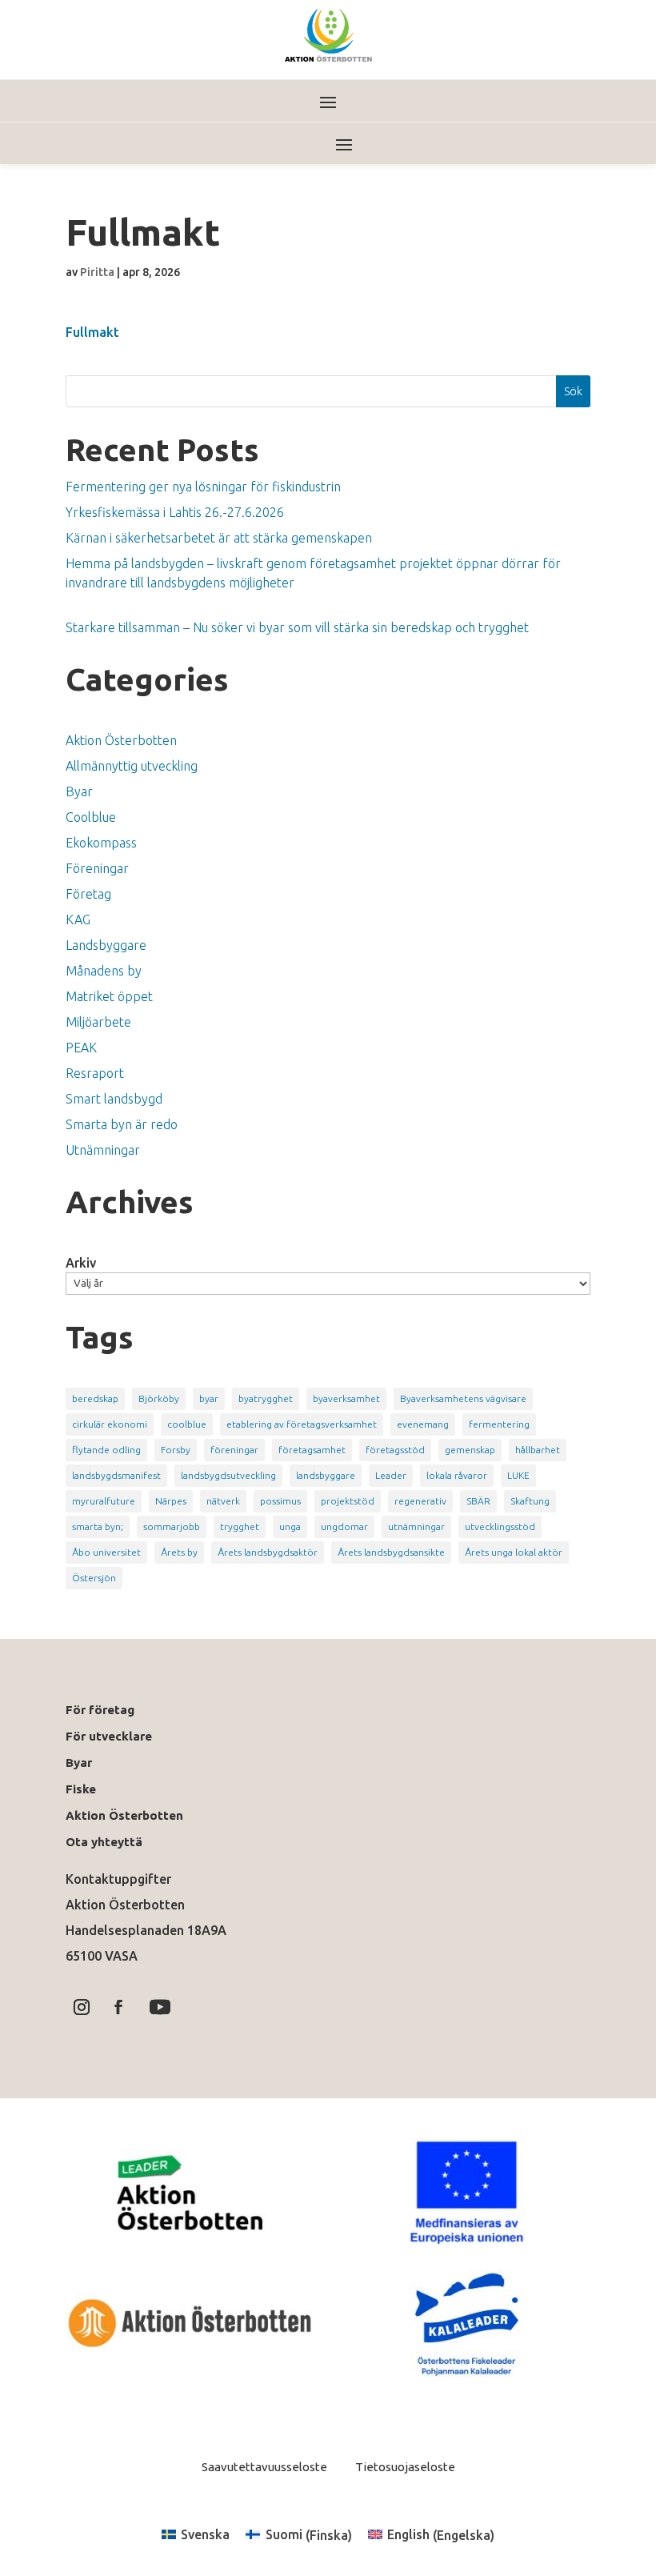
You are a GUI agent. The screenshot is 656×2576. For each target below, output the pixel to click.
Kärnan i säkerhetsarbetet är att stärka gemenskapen (219, 538)
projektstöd (348, 1501)
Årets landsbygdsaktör (268, 1552)
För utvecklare (109, 1736)
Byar (79, 791)
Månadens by (104, 971)
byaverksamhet (346, 1398)
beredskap (95, 1398)
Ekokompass (101, 843)
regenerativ (420, 1501)
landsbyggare (326, 1475)
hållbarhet (538, 1450)
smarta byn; (98, 1526)
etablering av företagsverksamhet (302, 1424)
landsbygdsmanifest (116, 1475)
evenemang (423, 1424)
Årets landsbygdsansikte (391, 1552)
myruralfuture (104, 1501)
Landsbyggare (106, 945)
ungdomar (344, 1526)
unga (290, 1526)
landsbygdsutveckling (228, 1475)
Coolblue (91, 817)
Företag (88, 894)
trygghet (240, 1526)
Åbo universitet (106, 1552)
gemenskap (470, 1450)
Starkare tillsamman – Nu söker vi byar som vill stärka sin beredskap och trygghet (297, 627)
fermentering (499, 1424)
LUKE (518, 1475)
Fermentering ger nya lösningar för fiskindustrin (203, 487)
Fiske (81, 1789)
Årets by (179, 1552)
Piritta (97, 272)
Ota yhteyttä (107, 1842)
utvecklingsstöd (500, 1526)
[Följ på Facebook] (118, 2007)
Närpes (171, 1501)
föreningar (234, 1450)
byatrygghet (266, 1398)
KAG (78, 919)
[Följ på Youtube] (160, 2007)
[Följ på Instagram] (82, 2007)
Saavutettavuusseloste (264, 2467)
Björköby (159, 1398)
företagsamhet (312, 1450)
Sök (573, 391)
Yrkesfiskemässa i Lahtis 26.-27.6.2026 (175, 512)
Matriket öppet (109, 996)
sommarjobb (172, 1526)
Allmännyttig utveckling (132, 766)
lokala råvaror (457, 1475)
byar (209, 1398)
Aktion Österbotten (121, 740)
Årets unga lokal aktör (514, 1552)
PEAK (81, 1048)
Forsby (176, 1450)
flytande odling (106, 1450)
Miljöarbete (98, 1022)
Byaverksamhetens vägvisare (463, 1398)
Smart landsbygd (114, 1099)
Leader (391, 1475)
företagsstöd (395, 1450)
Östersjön (94, 1578)
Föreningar (97, 868)
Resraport (95, 1073)
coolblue (187, 1424)
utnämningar (416, 1526)
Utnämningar (103, 1150)
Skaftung (530, 1501)
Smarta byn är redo (122, 1124)
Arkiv (81, 1263)
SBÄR (478, 1501)
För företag (100, 1710)
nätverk (223, 1501)
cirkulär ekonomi (110, 1424)
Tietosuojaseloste (404, 2467)
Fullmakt (92, 332)
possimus (280, 1501)
